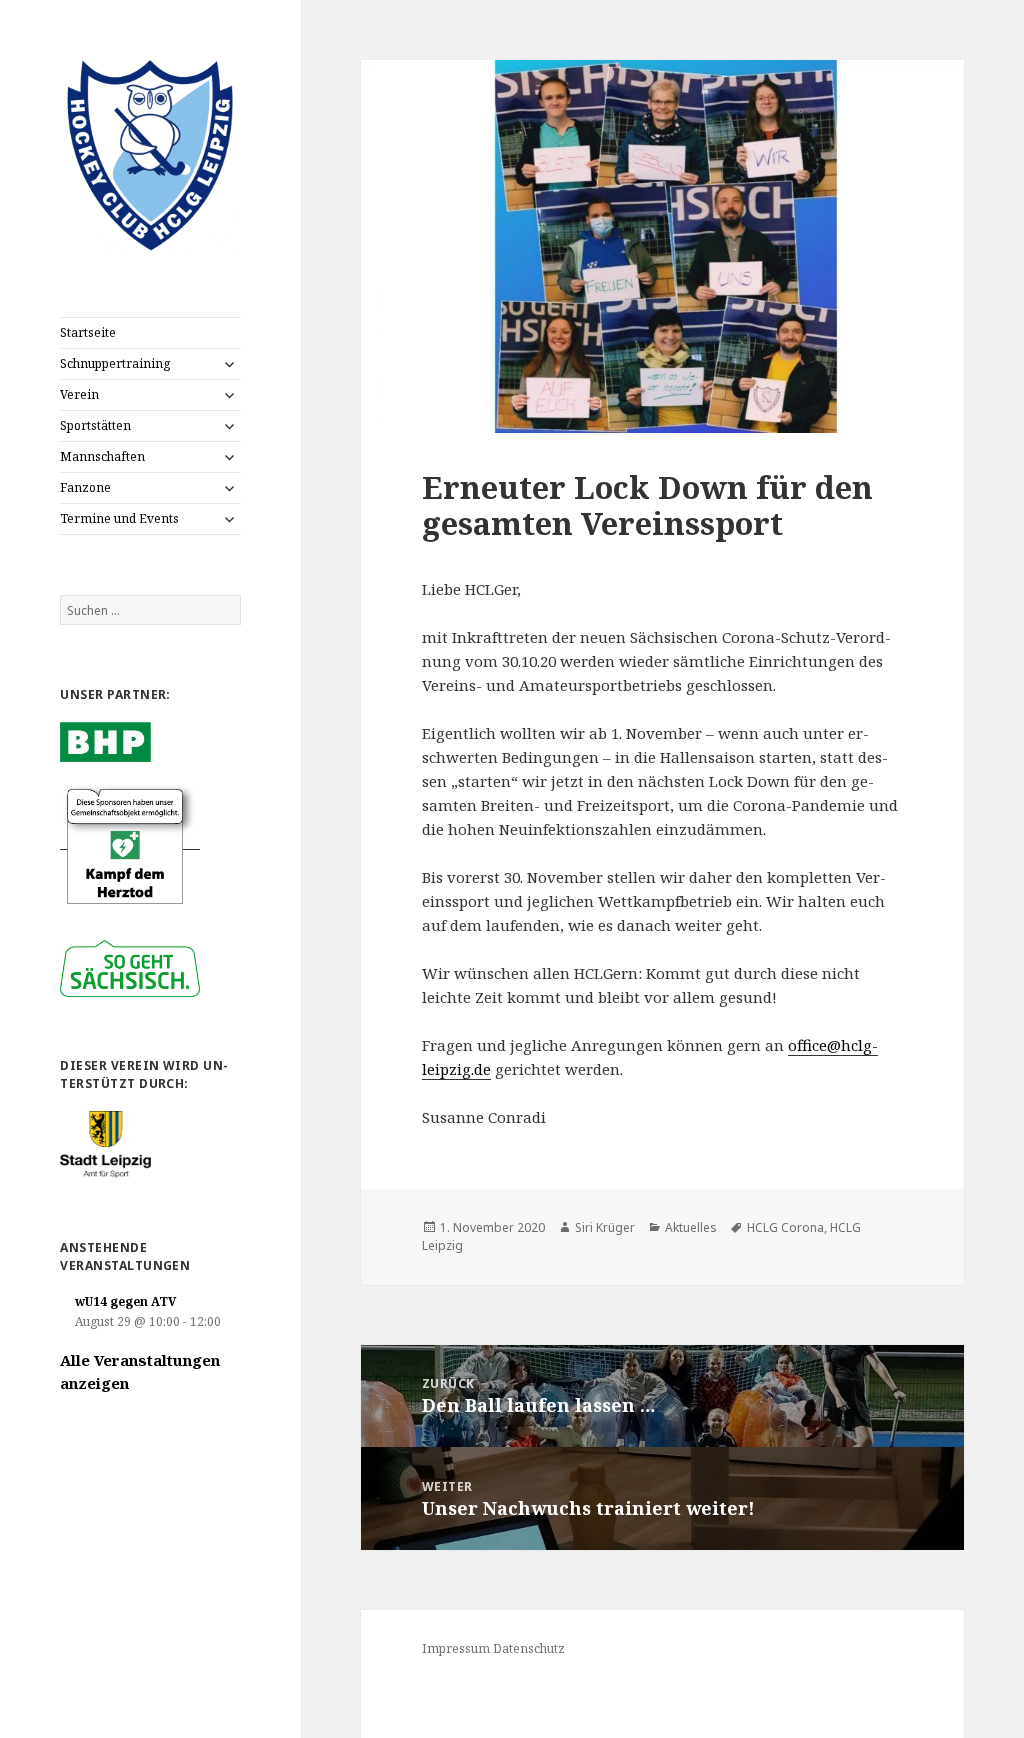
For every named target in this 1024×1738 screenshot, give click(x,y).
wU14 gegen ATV (125, 1301)
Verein (79, 394)
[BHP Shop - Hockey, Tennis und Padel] (105, 740)
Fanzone (85, 487)
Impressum (456, 1648)
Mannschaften (102, 456)
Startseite (88, 332)
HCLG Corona (785, 1227)
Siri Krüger (605, 1227)
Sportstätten (95, 425)
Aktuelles (691, 1227)
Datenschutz (529, 1648)
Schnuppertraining (115, 363)
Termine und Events (119, 518)
